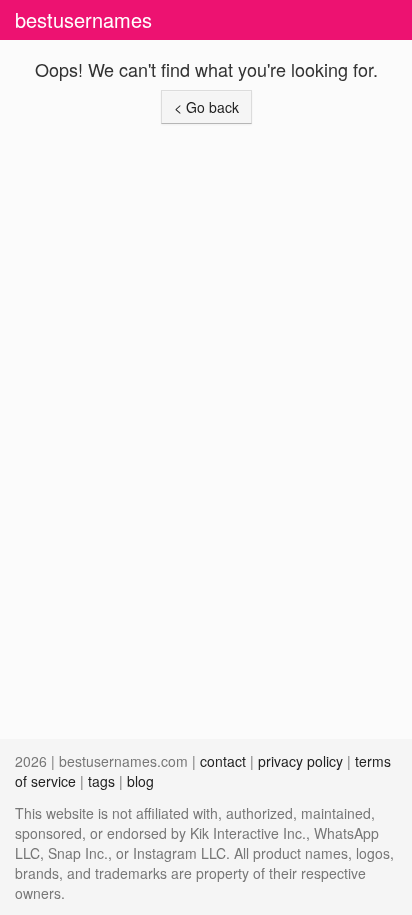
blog (140, 781)
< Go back (206, 107)
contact (223, 761)
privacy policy (300, 761)
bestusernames (83, 19)
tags (101, 781)
